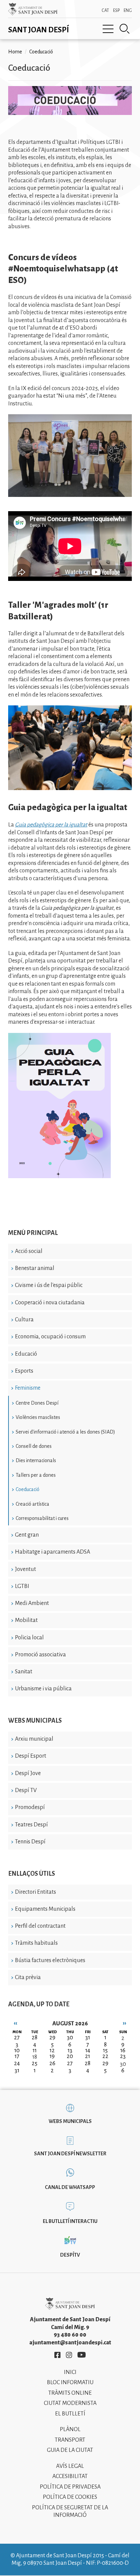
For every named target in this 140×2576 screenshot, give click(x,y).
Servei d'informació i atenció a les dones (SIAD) (65, 1432)
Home (15, 52)
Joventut (25, 1569)
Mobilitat (26, 1620)
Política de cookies (70, 2497)
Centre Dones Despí (37, 1403)
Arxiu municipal (34, 1739)
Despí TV (26, 1790)
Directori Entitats (36, 1892)
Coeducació (28, 1489)
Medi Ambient (32, 1603)
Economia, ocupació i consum (50, 1337)
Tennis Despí (30, 1842)
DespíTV (70, 2255)
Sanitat (24, 1672)
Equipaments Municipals (45, 1909)
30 (123, 2064)
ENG (128, 11)
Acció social (29, 1251)
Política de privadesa (70, 2487)
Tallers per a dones (36, 1475)
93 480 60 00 (70, 2335)
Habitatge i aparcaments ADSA (52, 1552)
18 (35, 2057)
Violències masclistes (38, 1417)
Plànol (70, 2429)
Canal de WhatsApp (70, 2187)
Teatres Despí (31, 1825)
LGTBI (22, 1586)
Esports (24, 1371)
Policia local (29, 1638)
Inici (70, 2372)
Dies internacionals (36, 1460)
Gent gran (27, 1535)
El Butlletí (70, 2414)
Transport (70, 2440)
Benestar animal (35, 1268)
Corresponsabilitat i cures (42, 1518)
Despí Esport (31, 1756)
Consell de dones (34, 1446)
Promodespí (30, 1807)
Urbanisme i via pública (43, 1689)
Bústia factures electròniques (50, 1960)
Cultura (24, 1320)
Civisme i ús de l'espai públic (49, 1285)
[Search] (125, 29)
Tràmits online (70, 2393)
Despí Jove (28, 1773)
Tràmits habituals (36, 1943)
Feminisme (28, 1388)
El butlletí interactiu (70, 2221)
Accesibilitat (70, 2476)
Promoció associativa (40, 1655)
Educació (26, 1354)
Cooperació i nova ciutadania (50, 1303)
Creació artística (32, 1504)
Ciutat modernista (70, 2403)
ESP (116, 11)
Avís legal (70, 2466)
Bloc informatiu (70, 2382)
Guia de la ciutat (70, 2450)
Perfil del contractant (40, 1926)
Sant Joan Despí (39, 30)
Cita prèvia (28, 1977)
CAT (105, 11)
